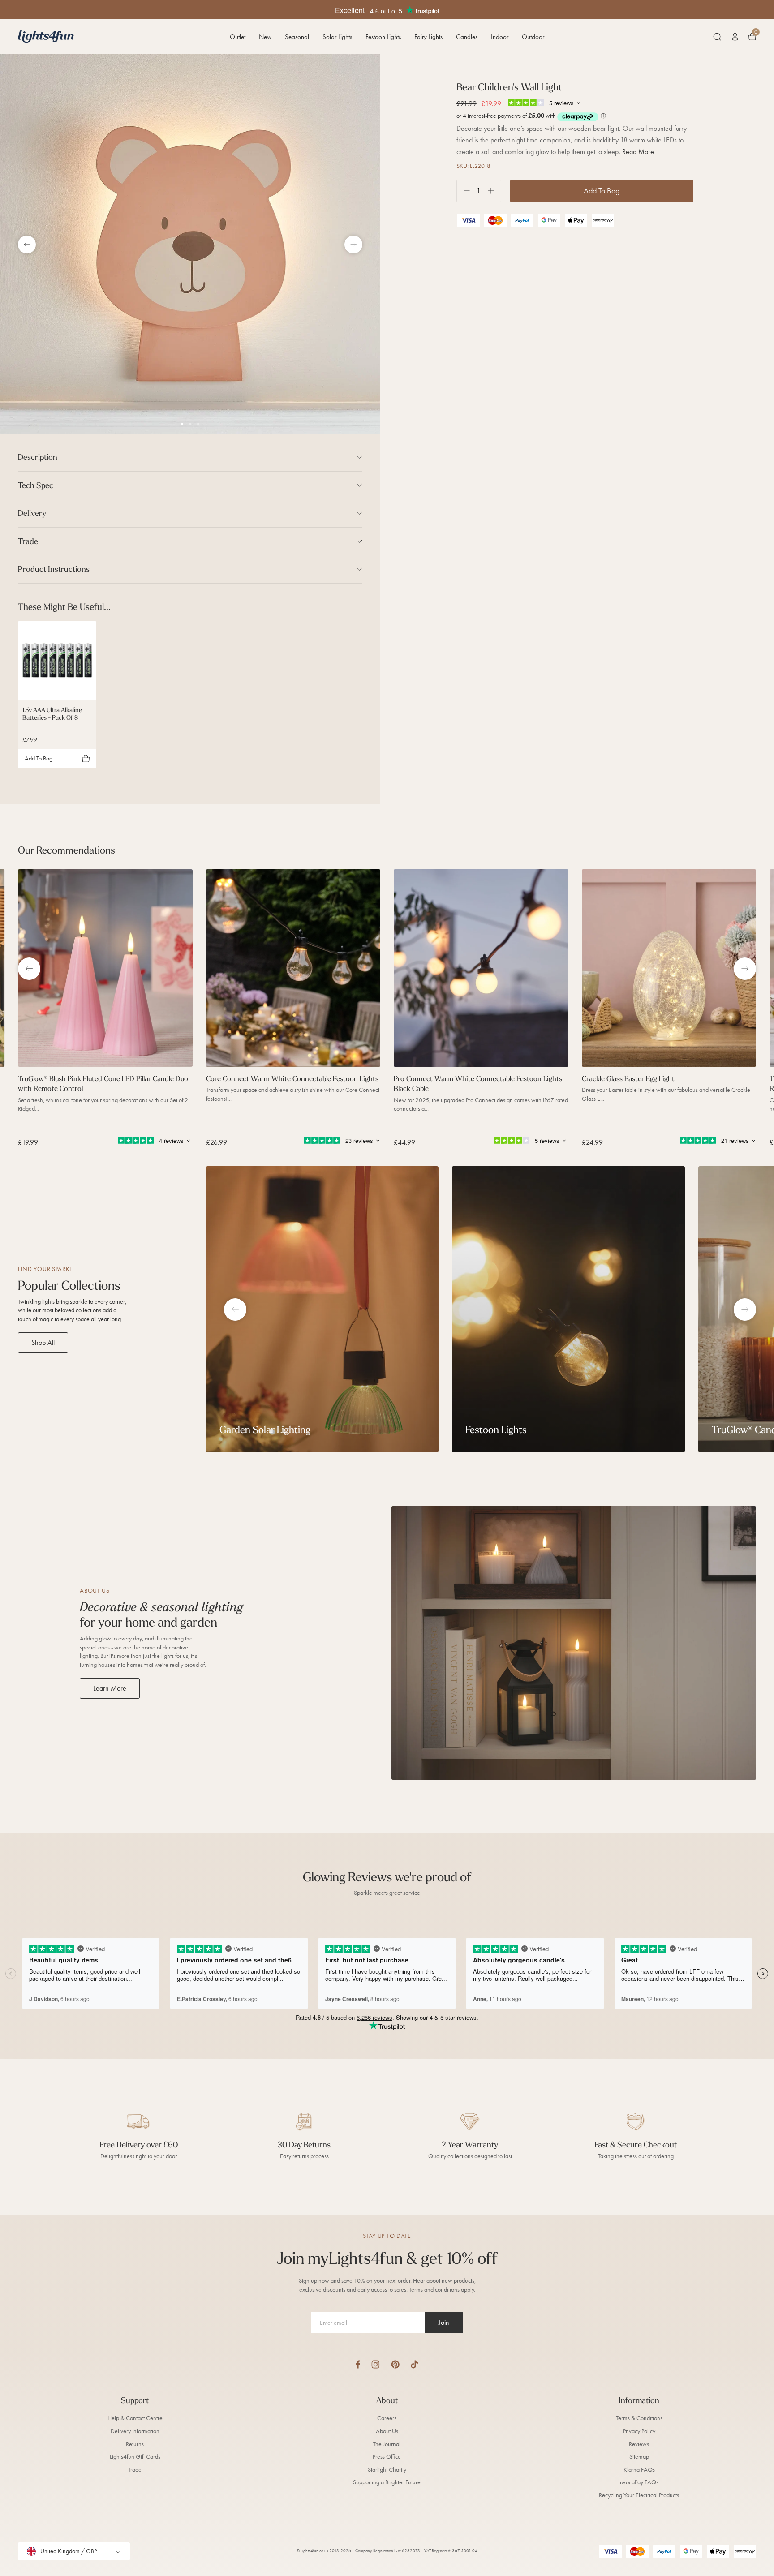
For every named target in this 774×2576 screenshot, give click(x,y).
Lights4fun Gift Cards (135, 2457)
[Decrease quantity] (463, 191)
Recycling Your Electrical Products (639, 2495)
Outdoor (533, 37)
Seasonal (297, 37)
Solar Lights (337, 37)
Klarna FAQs (639, 2470)
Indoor (500, 37)
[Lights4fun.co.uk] (46, 36)
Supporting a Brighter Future (387, 2482)
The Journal (387, 2444)
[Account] (735, 37)
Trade (135, 2470)
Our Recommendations (67, 850)
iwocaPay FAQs (639, 2482)
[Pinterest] (395, 2364)
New (265, 37)
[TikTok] (415, 2364)
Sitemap (639, 2457)
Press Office (387, 2457)
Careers (387, 2418)
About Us (387, 2431)
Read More (638, 152)
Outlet (238, 37)
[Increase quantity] (494, 191)
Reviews (639, 2444)
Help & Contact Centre (135, 2418)
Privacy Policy (639, 2431)
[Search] (717, 37)
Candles (467, 37)
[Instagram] (376, 2364)
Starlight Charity (387, 2470)
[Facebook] (358, 2364)
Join (444, 2322)
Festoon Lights (383, 37)
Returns (135, 2444)
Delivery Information (135, 2431)
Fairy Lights (428, 37)
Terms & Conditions (639, 2418)
